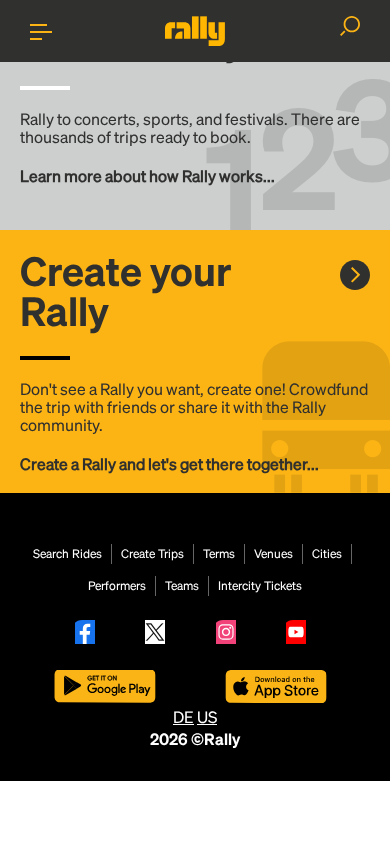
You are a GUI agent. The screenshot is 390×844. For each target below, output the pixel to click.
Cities (327, 554)
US (207, 716)
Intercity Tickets (260, 586)
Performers (117, 586)
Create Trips (152, 554)
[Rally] (195, 31)
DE (183, 716)
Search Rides (67, 554)
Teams (182, 586)
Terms (219, 554)
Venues (273, 554)
